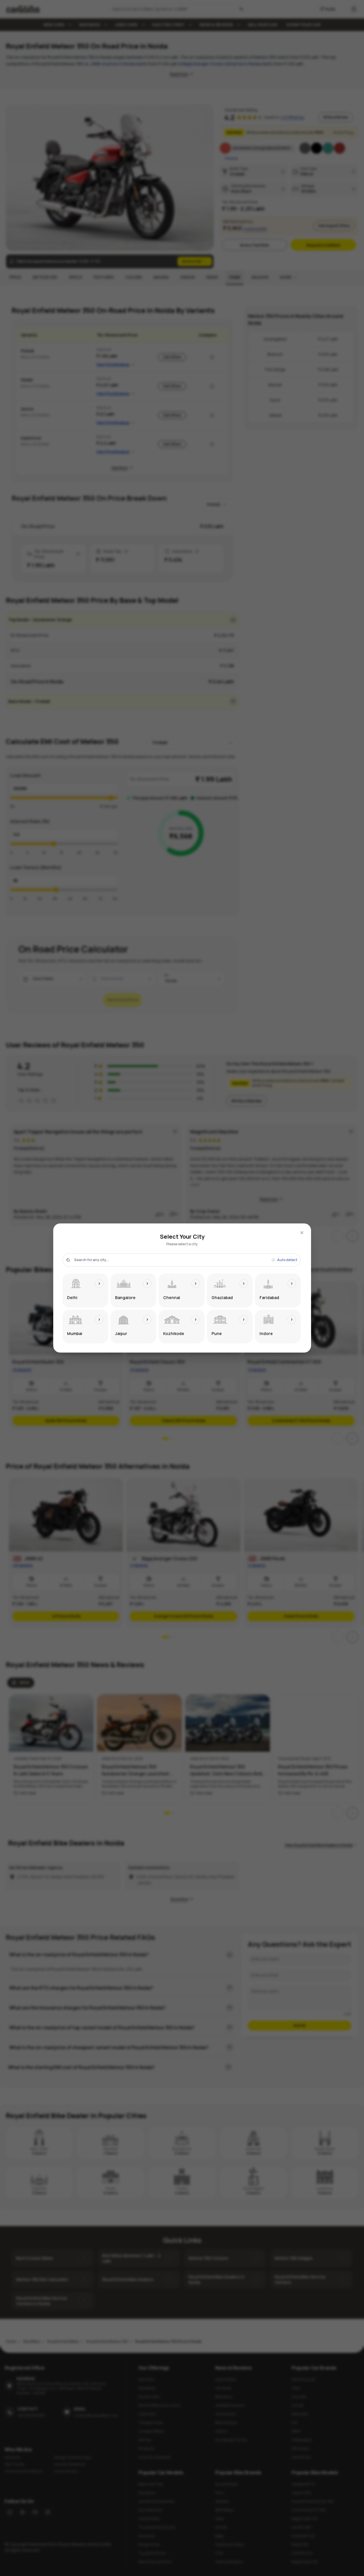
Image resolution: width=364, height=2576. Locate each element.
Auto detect (287, 1260)
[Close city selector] (302, 1233)
